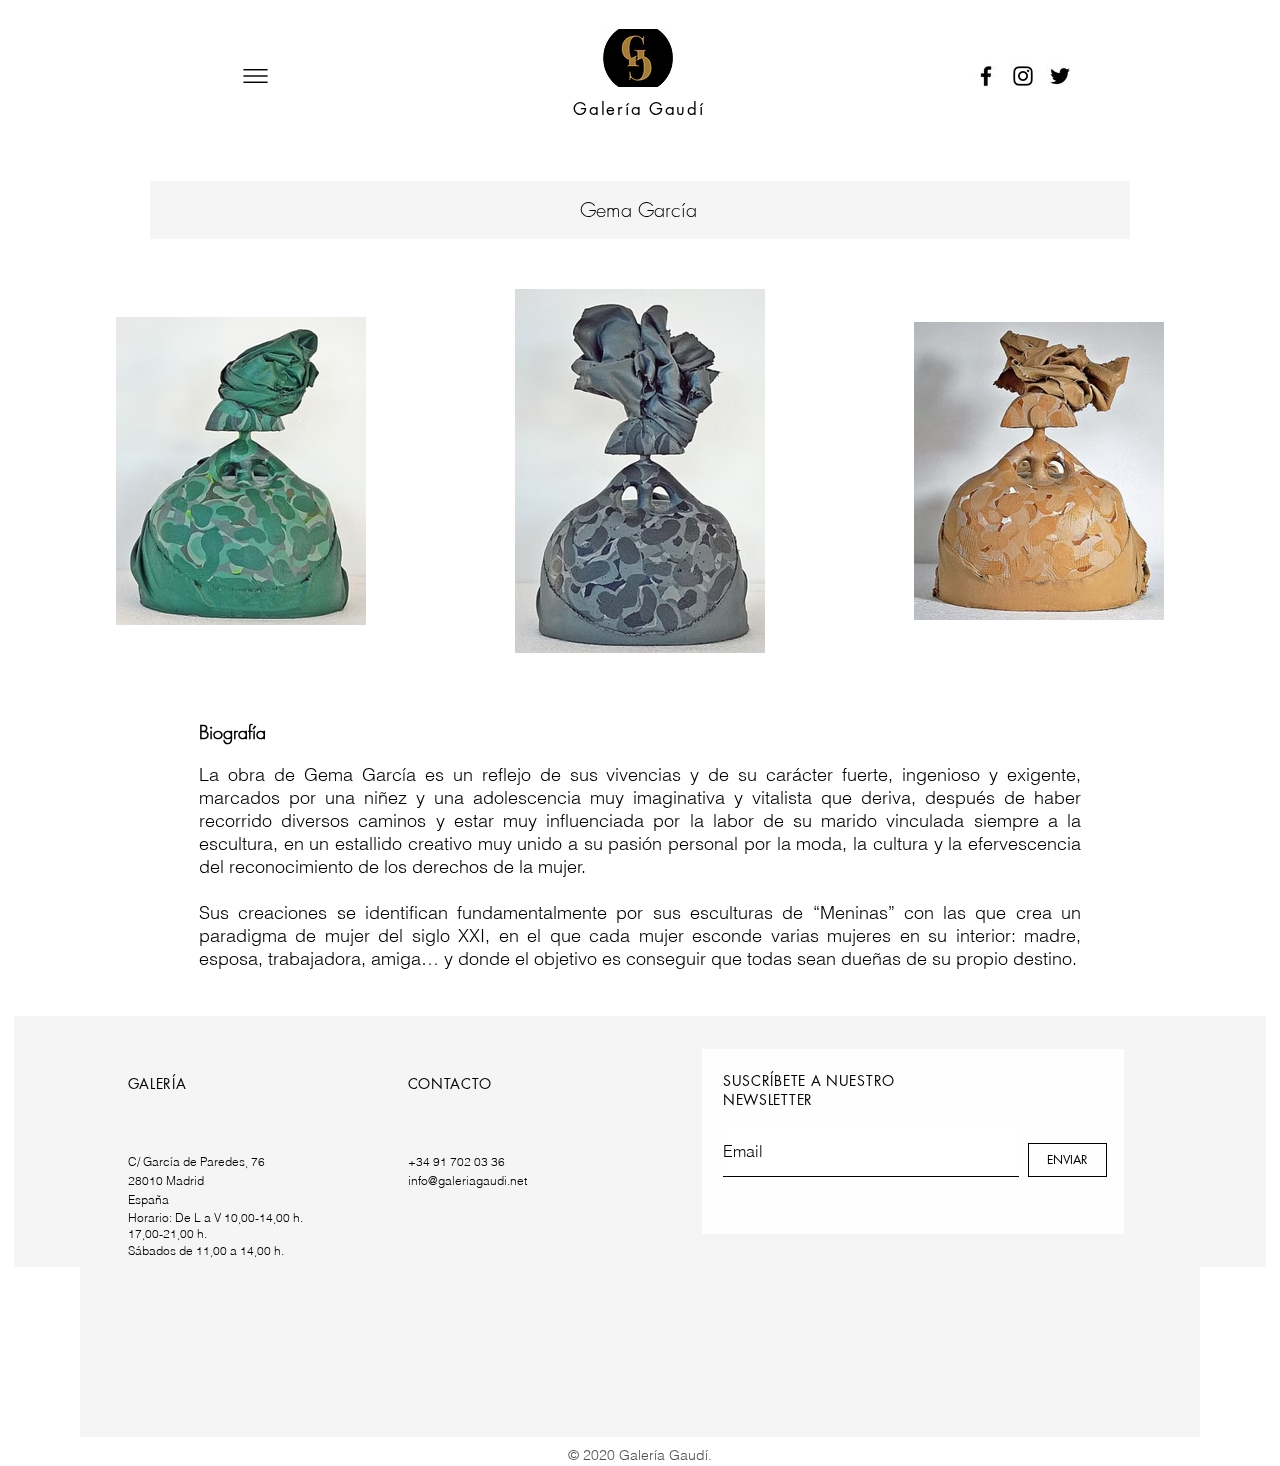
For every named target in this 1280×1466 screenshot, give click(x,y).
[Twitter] (1060, 76)
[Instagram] (1023, 76)
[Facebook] (986, 76)
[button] (255, 76)
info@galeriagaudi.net (467, 1180)
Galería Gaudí (638, 109)
